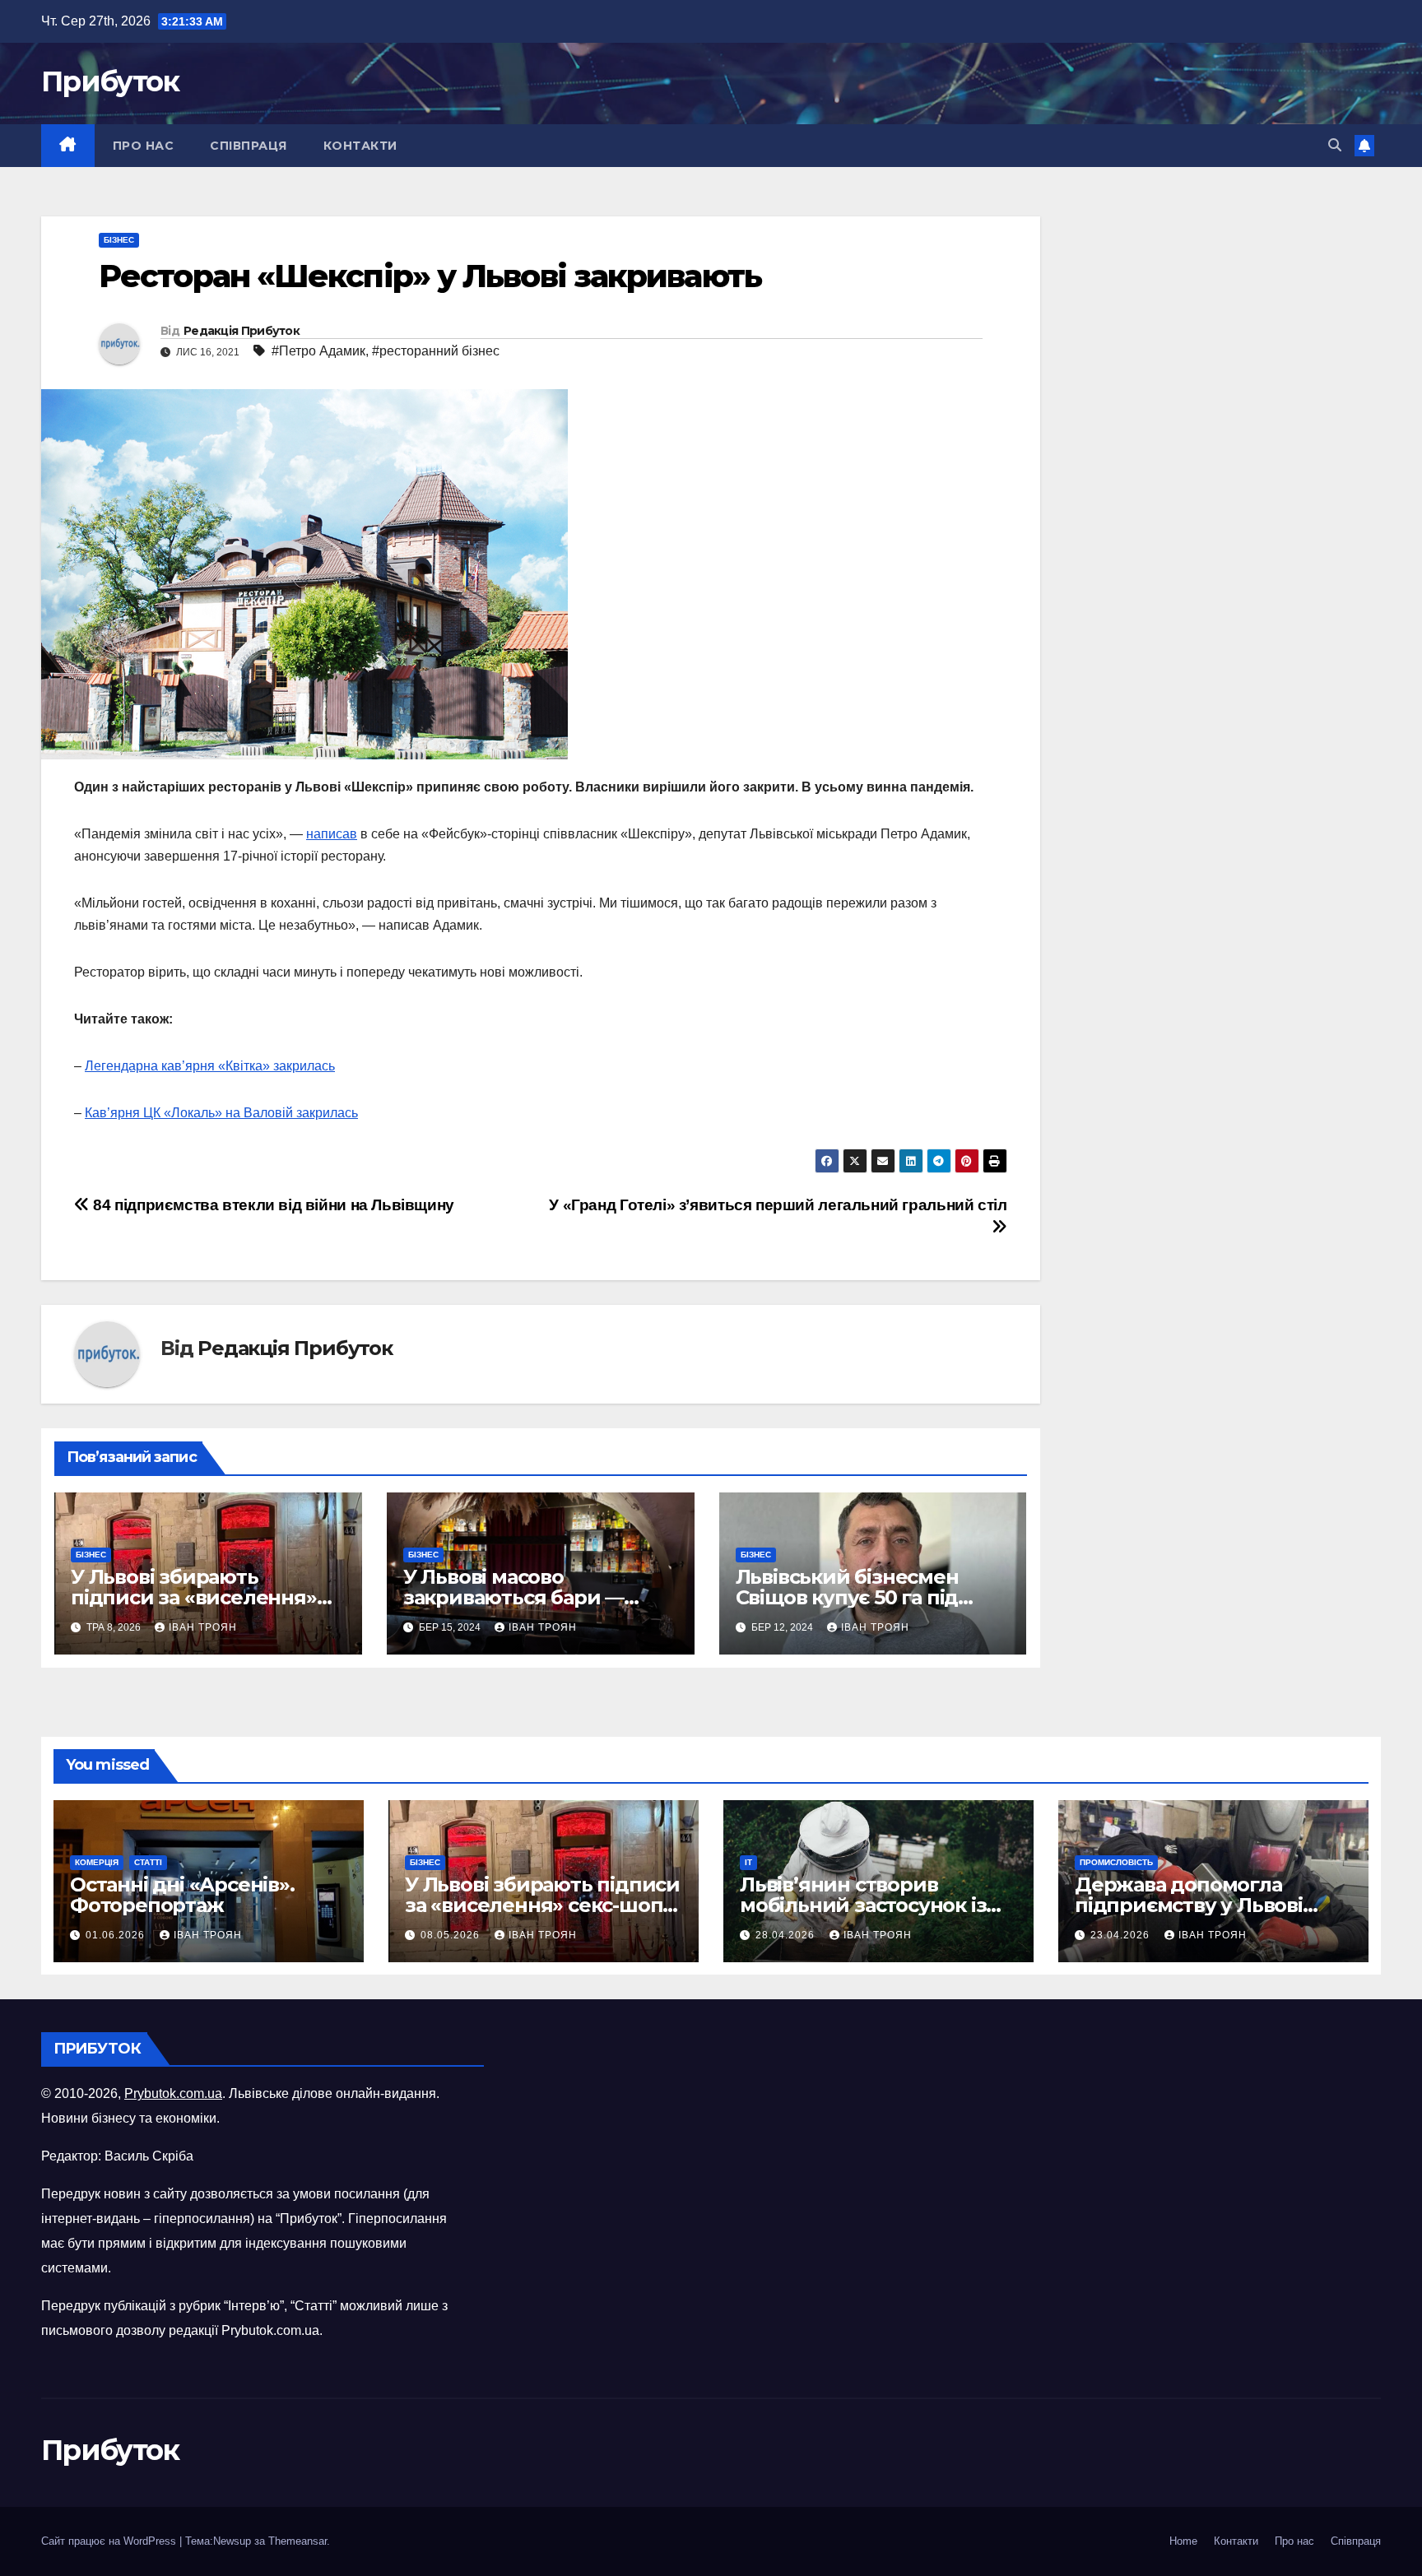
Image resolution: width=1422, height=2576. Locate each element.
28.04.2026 (787, 1935)
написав (332, 834)
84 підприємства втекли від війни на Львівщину (272, 1205)
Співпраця (249, 146)
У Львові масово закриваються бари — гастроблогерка (513, 1597)
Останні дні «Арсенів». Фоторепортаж (182, 1895)
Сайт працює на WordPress (110, 2541)
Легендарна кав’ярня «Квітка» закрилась (210, 1066)
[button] (1335, 145)
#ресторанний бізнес (436, 351)
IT (748, 1862)
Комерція (97, 1862)
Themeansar (297, 2541)
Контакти (360, 146)
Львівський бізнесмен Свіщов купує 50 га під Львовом (847, 1597)
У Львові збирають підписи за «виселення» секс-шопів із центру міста (204, 1597)
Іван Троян (203, 1627)
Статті (148, 1862)
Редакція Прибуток (242, 331)
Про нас (144, 146)
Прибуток (110, 81)
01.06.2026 (117, 1935)
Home (1183, 2541)
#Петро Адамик (318, 351)
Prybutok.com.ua (173, 2093)
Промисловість (1116, 1862)
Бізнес (119, 240)
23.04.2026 (1122, 1935)
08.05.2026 (452, 1935)
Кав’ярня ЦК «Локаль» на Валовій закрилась (221, 1113)
